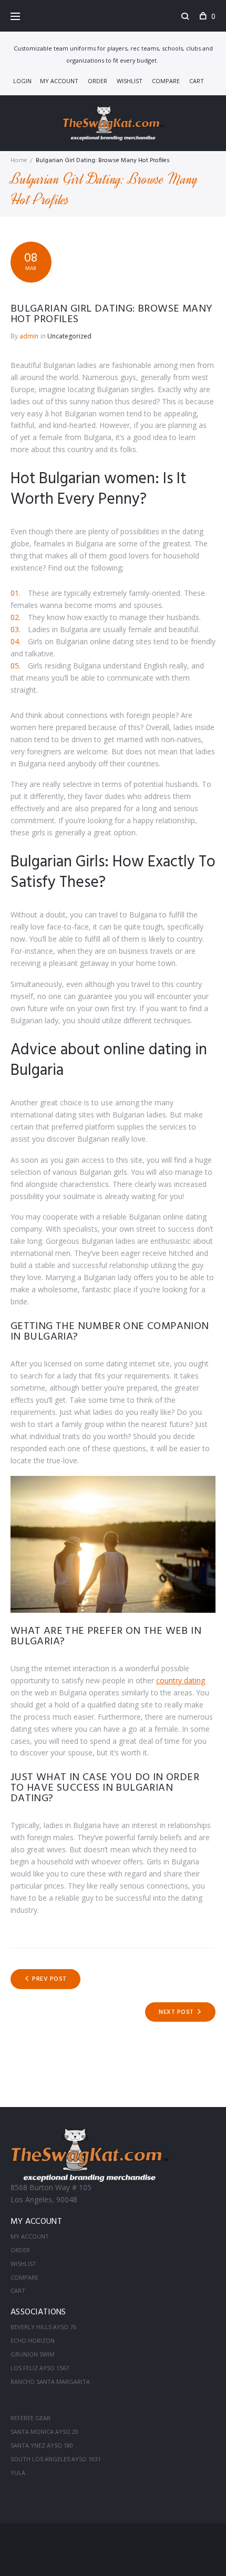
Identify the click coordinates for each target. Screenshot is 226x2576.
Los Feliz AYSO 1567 (40, 2368)
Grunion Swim (33, 2354)
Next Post (176, 2012)
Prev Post (49, 1979)
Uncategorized (69, 336)
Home (19, 161)
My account (59, 81)
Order (97, 81)
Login (22, 81)
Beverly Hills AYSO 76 (43, 2327)
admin (29, 336)
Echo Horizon (33, 2340)
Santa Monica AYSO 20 (44, 2432)
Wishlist (130, 81)
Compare (166, 81)
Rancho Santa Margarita (50, 2382)
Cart (197, 81)
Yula (18, 2473)
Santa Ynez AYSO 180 (42, 2445)
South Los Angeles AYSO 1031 (56, 2459)
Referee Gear (30, 2418)
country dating (181, 1680)
